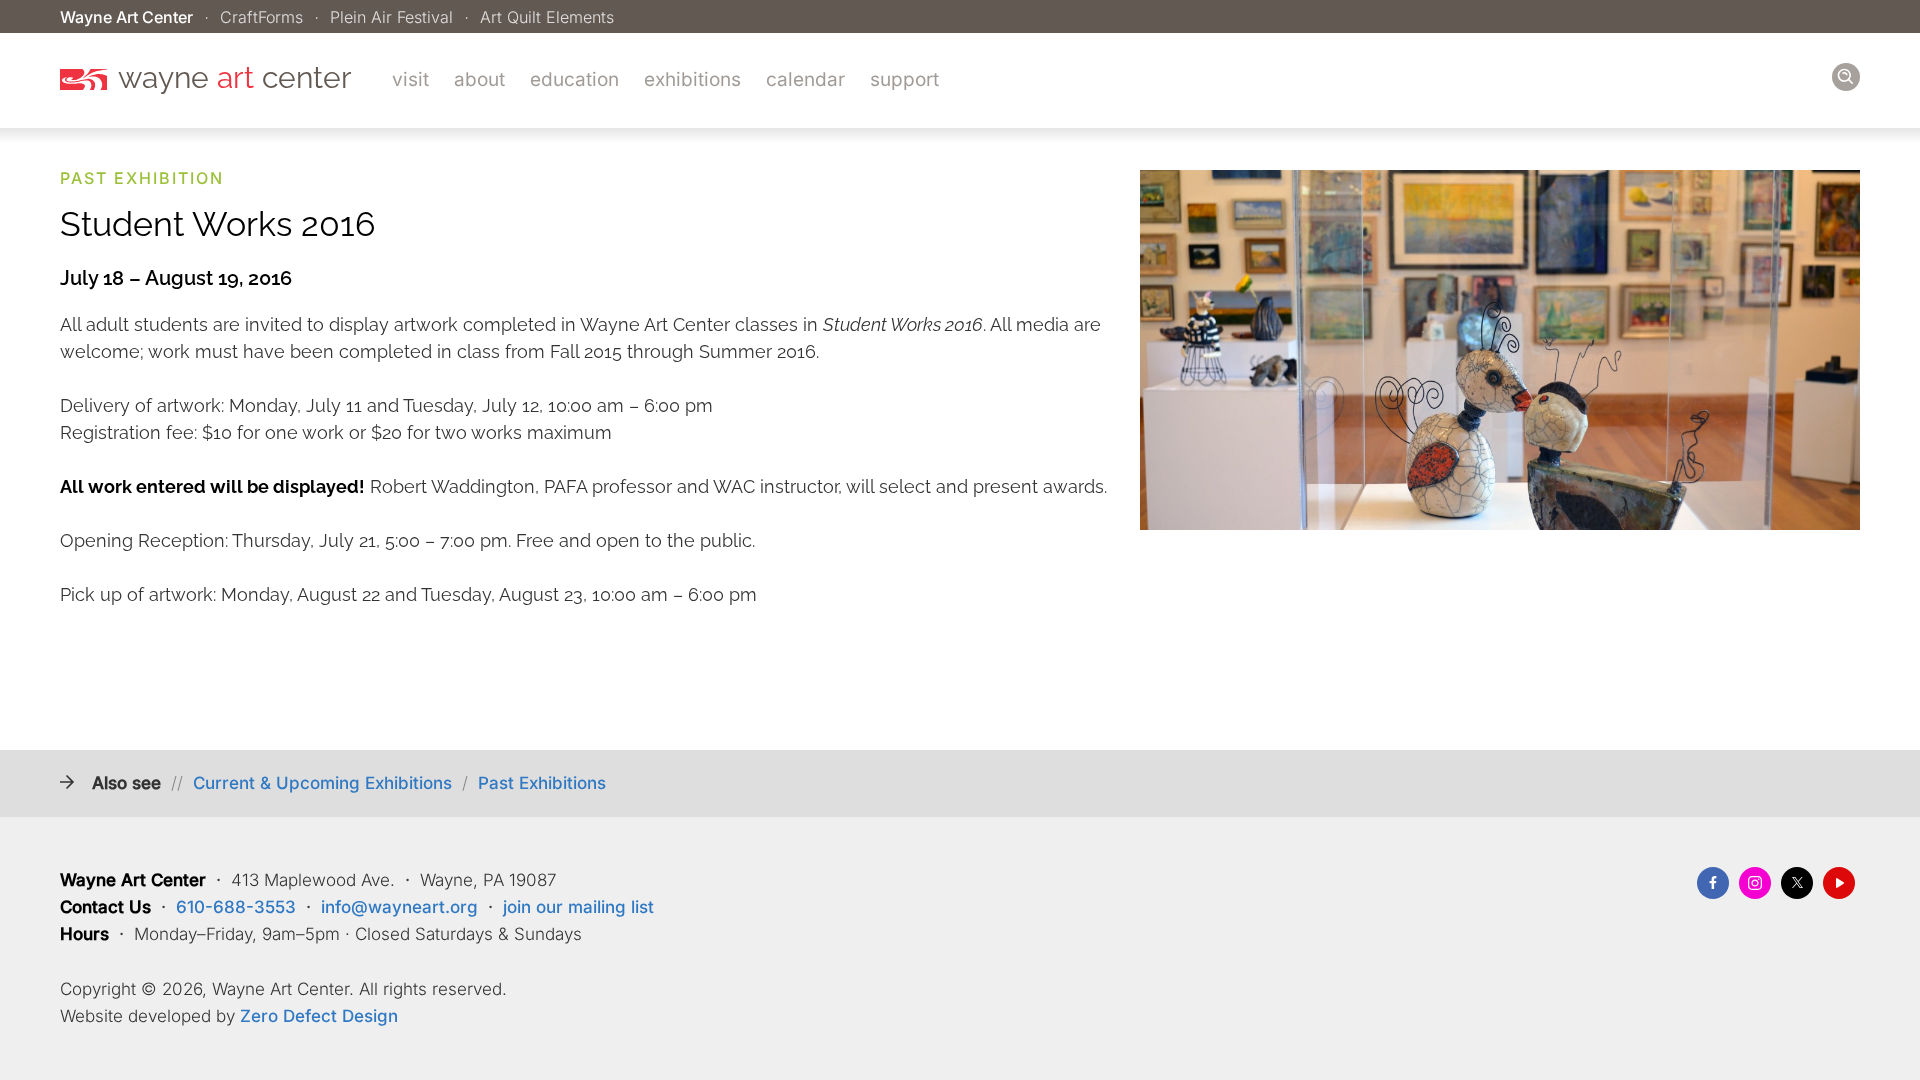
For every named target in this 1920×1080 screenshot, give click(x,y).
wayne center (235, 78)
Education (574, 79)
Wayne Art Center (126, 17)
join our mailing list (578, 907)
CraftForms (261, 17)
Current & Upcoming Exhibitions (322, 783)
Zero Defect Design (319, 1016)
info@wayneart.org (399, 907)
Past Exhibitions (542, 783)
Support (904, 79)
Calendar (805, 79)
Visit (410, 79)
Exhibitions (692, 79)
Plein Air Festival (391, 17)
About (479, 79)
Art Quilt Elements (547, 17)
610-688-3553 (236, 907)
